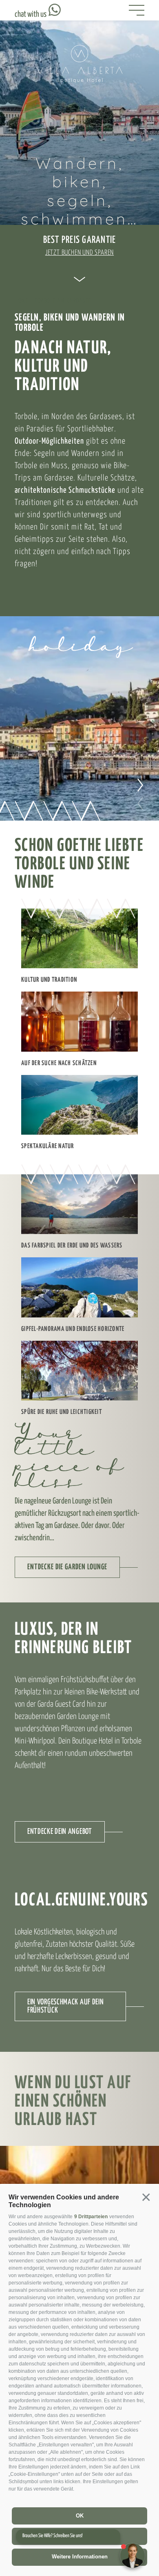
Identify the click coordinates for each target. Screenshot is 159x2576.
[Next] (138, 784)
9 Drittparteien (91, 2217)
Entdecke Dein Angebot (60, 1832)
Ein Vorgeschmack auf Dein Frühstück (66, 2006)
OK (80, 2516)
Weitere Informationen (80, 2557)
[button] (146, 2198)
